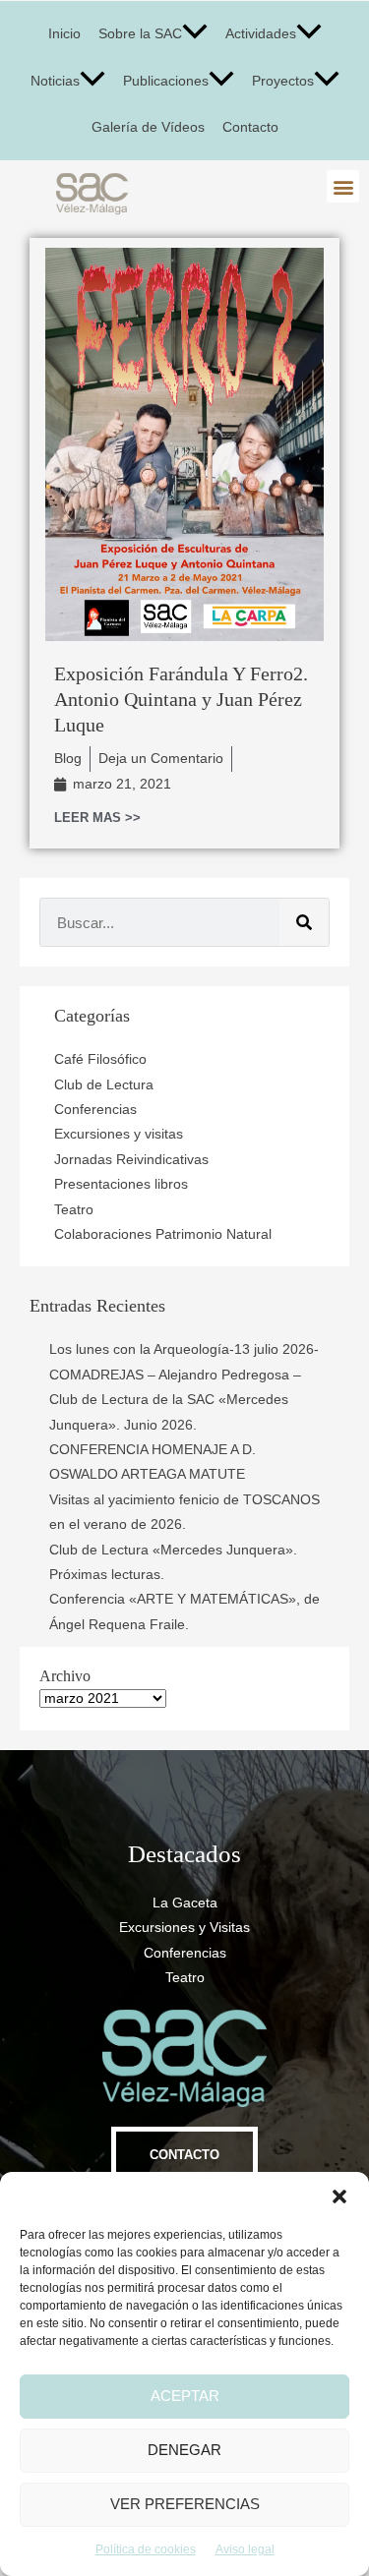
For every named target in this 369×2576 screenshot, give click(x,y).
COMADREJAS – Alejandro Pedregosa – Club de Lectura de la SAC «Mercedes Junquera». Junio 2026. (175, 1400)
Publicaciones (166, 81)
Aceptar (185, 2396)
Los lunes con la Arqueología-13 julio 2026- (184, 1349)
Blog (68, 759)
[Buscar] (304, 922)
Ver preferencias (185, 2504)
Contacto (250, 127)
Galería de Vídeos (148, 127)
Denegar (184, 2450)
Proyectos (283, 81)
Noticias (55, 81)
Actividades (261, 34)
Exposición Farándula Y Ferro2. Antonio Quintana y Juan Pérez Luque (181, 699)
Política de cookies (146, 2549)
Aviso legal (245, 2549)
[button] (339, 2196)
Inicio (64, 34)
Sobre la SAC (140, 34)
